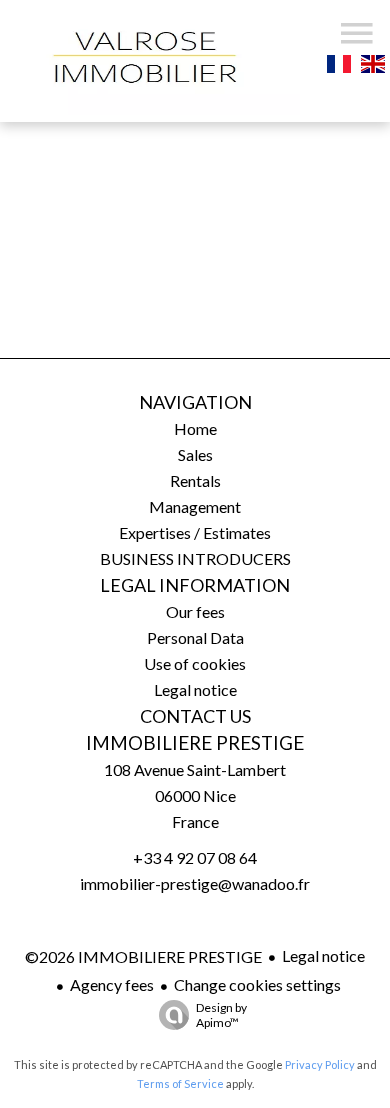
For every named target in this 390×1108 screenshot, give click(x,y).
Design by (221, 1015)
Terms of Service (180, 1083)
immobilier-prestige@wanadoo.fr (195, 883)
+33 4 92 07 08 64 (195, 857)
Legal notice (323, 955)
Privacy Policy (320, 1064)
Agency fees (112, 984)
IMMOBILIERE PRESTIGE (195, 743)
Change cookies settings (257, 984)
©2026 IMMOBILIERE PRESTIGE (143, 956)
